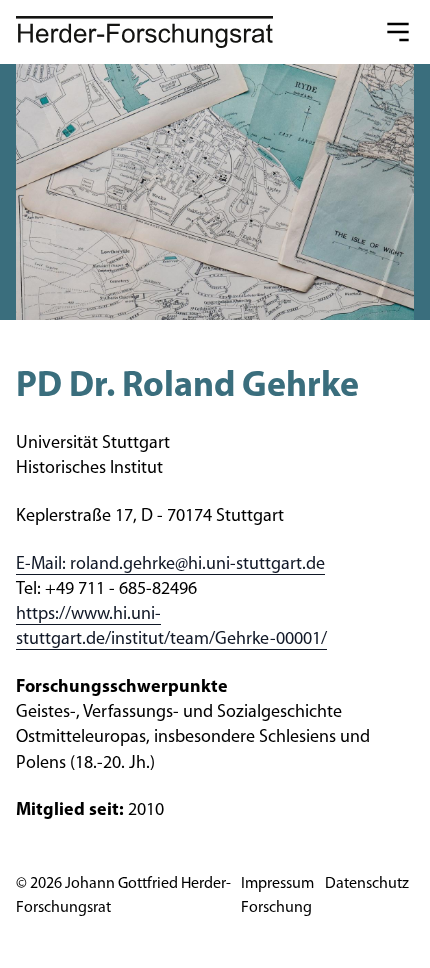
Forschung (276, 908)
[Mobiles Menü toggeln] (398, 32)
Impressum (277, 884)
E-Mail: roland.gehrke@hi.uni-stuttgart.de (170, 565)
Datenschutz (367, 884)
